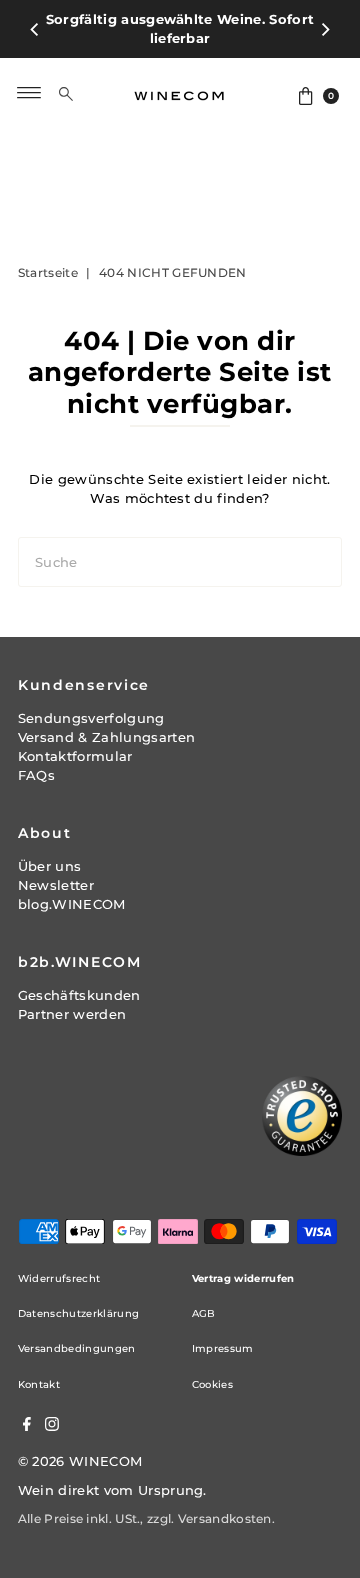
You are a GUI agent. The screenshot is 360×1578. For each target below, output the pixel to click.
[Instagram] (52, 1427)
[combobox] (82, 93)
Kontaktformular (75, 756)
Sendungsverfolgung (91, 718)
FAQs (36, 775)
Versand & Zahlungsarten (106, 737)
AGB (204, 1313)
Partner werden (72, 1014)
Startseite (48, 272)
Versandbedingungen (77, 1348)
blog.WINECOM (72, 904)
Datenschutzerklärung (78, 1313)
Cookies (212, 1384)
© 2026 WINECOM (80, 1461)
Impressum (223, 1348)
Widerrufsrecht (59, 1278)
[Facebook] (27, 1427)
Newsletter (56, 885)
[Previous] (35, 29)
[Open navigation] (29, 93)
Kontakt (39, 1384)
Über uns (50, 866)
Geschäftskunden (79, 995)
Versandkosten (225, 1518)
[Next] (325, 29)
